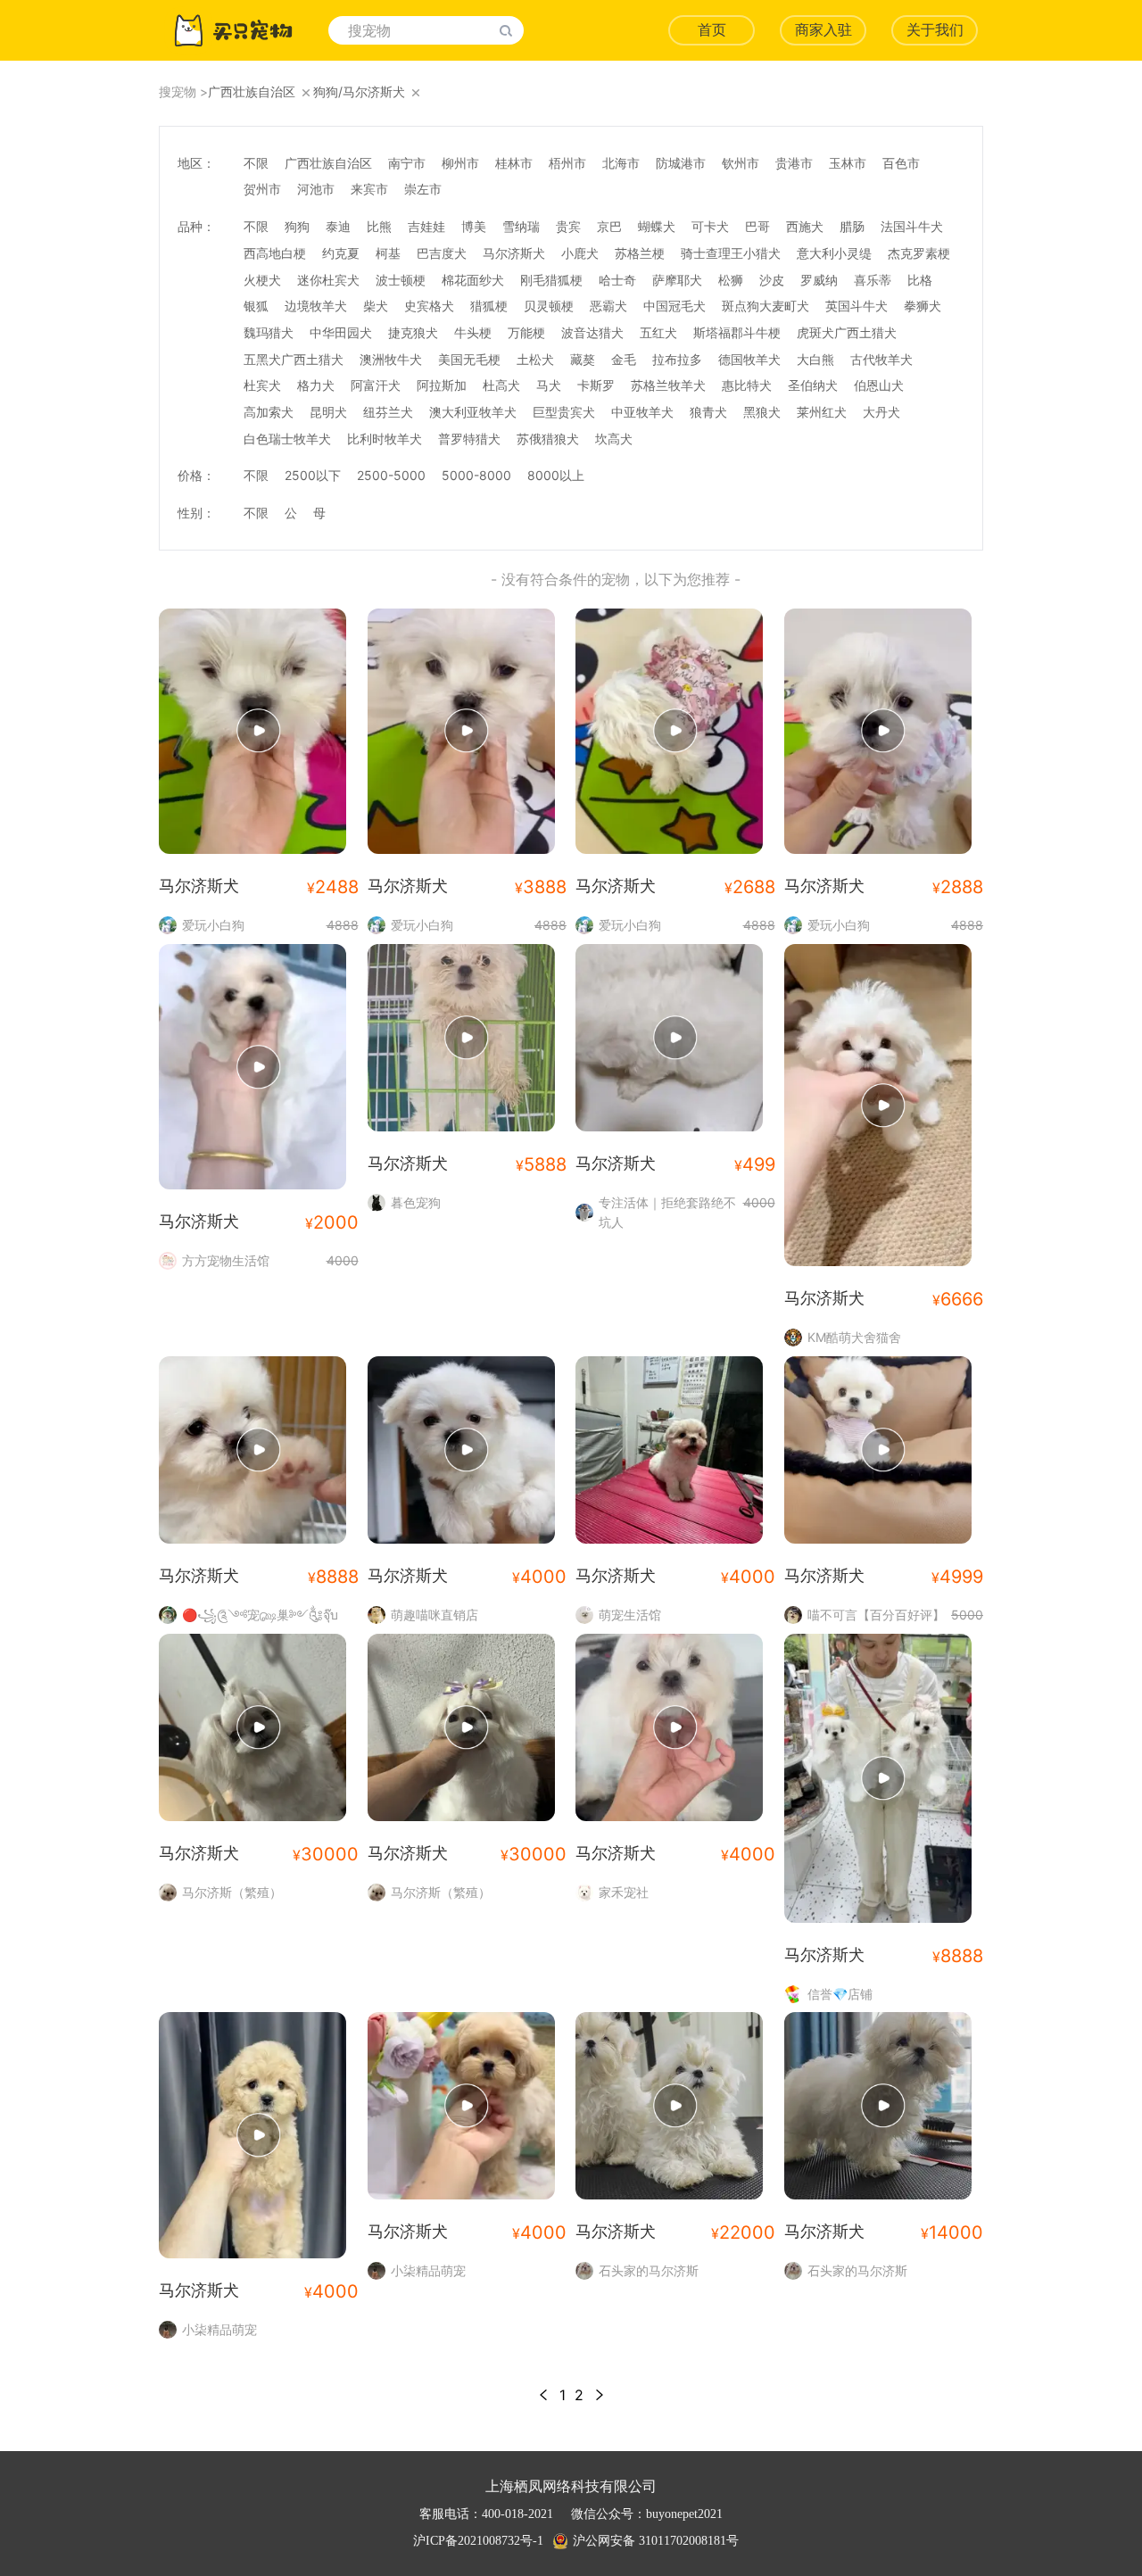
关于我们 (935, 30)
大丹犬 (881, 412)
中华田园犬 (341, 332)
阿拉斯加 (442, 385)
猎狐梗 (489, 306)
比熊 (379, 226)
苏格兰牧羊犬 (668, 385)
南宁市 (407, 163)
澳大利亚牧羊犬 (473, 412)
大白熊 (815, 359)
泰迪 (338, 226)
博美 (474, 226)
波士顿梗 (401, 280)
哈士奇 (617, 280)
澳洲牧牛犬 (391, 359)
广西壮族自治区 (328, 163)
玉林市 (848, 163)
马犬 (549, 385)
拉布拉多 (677, 359)
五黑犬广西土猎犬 (294, 359)
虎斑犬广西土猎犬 (847, 332)
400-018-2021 (517, 2514)
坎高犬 (614, 439)
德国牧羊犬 (749, 359)
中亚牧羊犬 (642, 412)
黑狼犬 (762, 412)
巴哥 (757, 226)
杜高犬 (501, 385)
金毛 (624, 359)
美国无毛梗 (469, 359)
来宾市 (369, 189)
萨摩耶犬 (677, 280)
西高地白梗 (275, 253)
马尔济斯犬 (514, 253)
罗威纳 (819, 280)
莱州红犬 (822, 412)
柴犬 (376, 306)
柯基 (388, 253)
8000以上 (556, 475)
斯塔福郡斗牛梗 (737, 332)
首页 (712, 30)
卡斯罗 (596, 385)
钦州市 (741, 163)
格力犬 (316, 385)
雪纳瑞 (521, 226)
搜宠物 (178, 91)
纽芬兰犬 (388, 412)
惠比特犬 (747, 385)
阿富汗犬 (376, 385)
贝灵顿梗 (549, 306)
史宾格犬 (429, 306)
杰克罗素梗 (919, 253)
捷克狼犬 (413, 332)
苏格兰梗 (640, 253)
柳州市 (460, 163)
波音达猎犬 (592, 332)
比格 (920, 280)
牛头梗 (473, 332)
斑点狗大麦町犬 (765, 306)
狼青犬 (708, 412)
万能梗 (526, 332)
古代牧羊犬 (881, 359)
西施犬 (805, 226)
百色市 (901, 163)
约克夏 (341, 253)
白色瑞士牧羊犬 (287, 439)
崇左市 (423, 189)
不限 (256, 163)
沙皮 (772, 280)
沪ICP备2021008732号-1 (478, 2541)
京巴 (609, 226)
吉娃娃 (426, 226)
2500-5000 (391, 475)
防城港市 (681, 163)
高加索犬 (269, 412)
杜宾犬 (262, 385)
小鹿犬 (580, 253)
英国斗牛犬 (856, 306)
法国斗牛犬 (912, 226)
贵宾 (568, 226)
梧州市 (567, 163)
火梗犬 (262, 280)
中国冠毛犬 (674, 306)
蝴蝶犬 (657, 226)
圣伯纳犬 (813, 385)
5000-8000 (476, 475)
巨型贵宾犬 (564, 412)
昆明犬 (328, 412)
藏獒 (583, 359)
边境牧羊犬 (316, 306)
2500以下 (313, 475)
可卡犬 (710, 226)
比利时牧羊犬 (385, 439)
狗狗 (297, 226)
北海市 (621, 163)
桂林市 (514, 163)
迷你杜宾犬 (328, 280)
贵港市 (794, 163)
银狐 (256, 306)
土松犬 (535, 359)
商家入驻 (823, 30)
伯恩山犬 (879, 385)
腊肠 (852, 226)
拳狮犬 (923, 306)
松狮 (731, 280)
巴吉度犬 (442, 253)
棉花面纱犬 (473, 280)
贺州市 (262, 189)
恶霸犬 (608, 306)
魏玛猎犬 (269, 332)
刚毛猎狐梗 (551, 280)
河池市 (316, 189)
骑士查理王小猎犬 (731, 253)
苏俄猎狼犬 (548, 439)
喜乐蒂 (873, 280)
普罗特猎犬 (469, 439)
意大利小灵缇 (834, 253)
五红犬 (658, 332)
